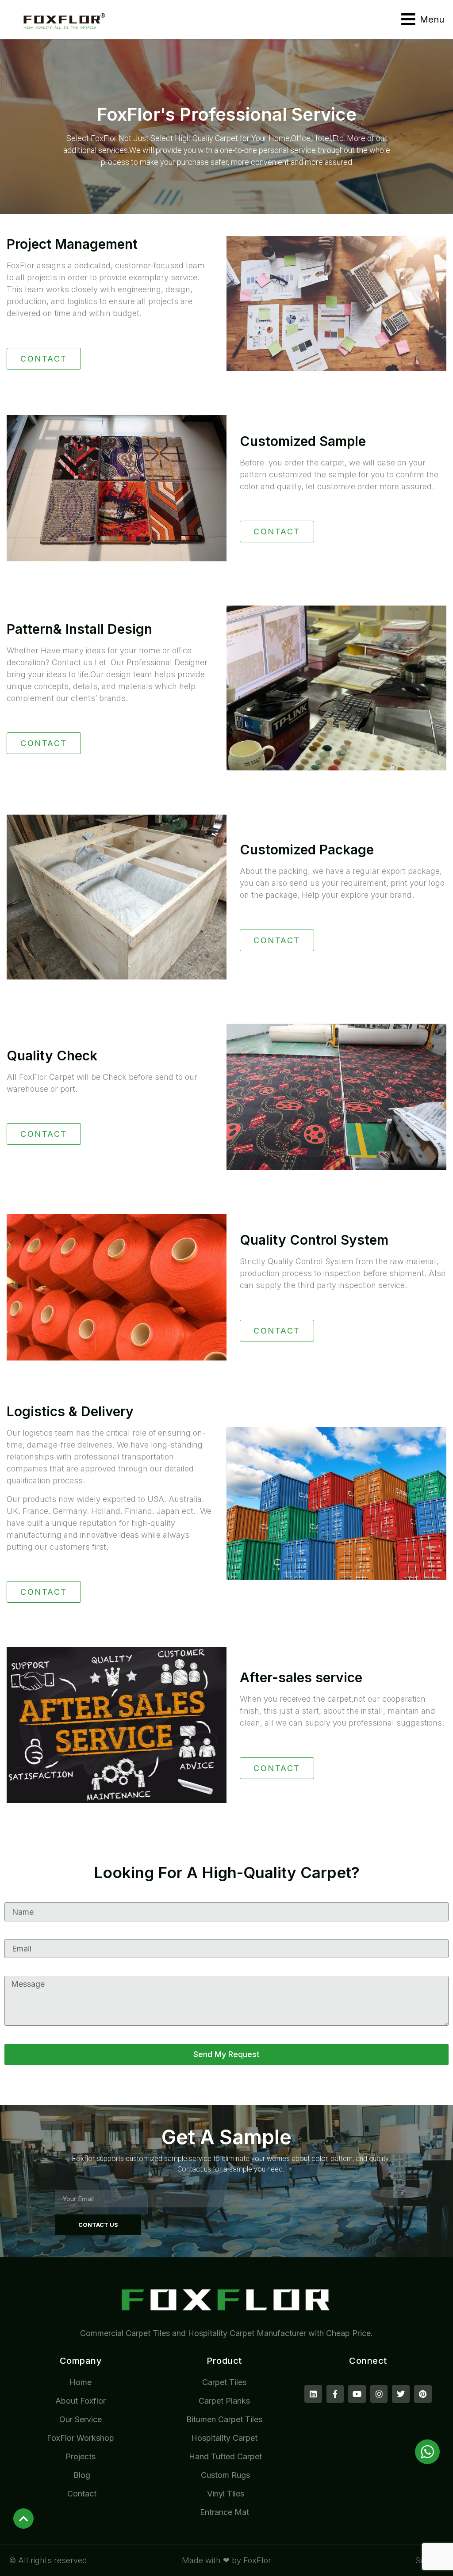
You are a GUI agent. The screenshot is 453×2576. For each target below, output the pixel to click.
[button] (423, 19)
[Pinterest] (423, 2394)
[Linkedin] (313, 2394)
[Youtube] (357, 2394)
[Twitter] (401, 2394)
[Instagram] (379, 2394)
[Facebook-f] (335, 2394)
